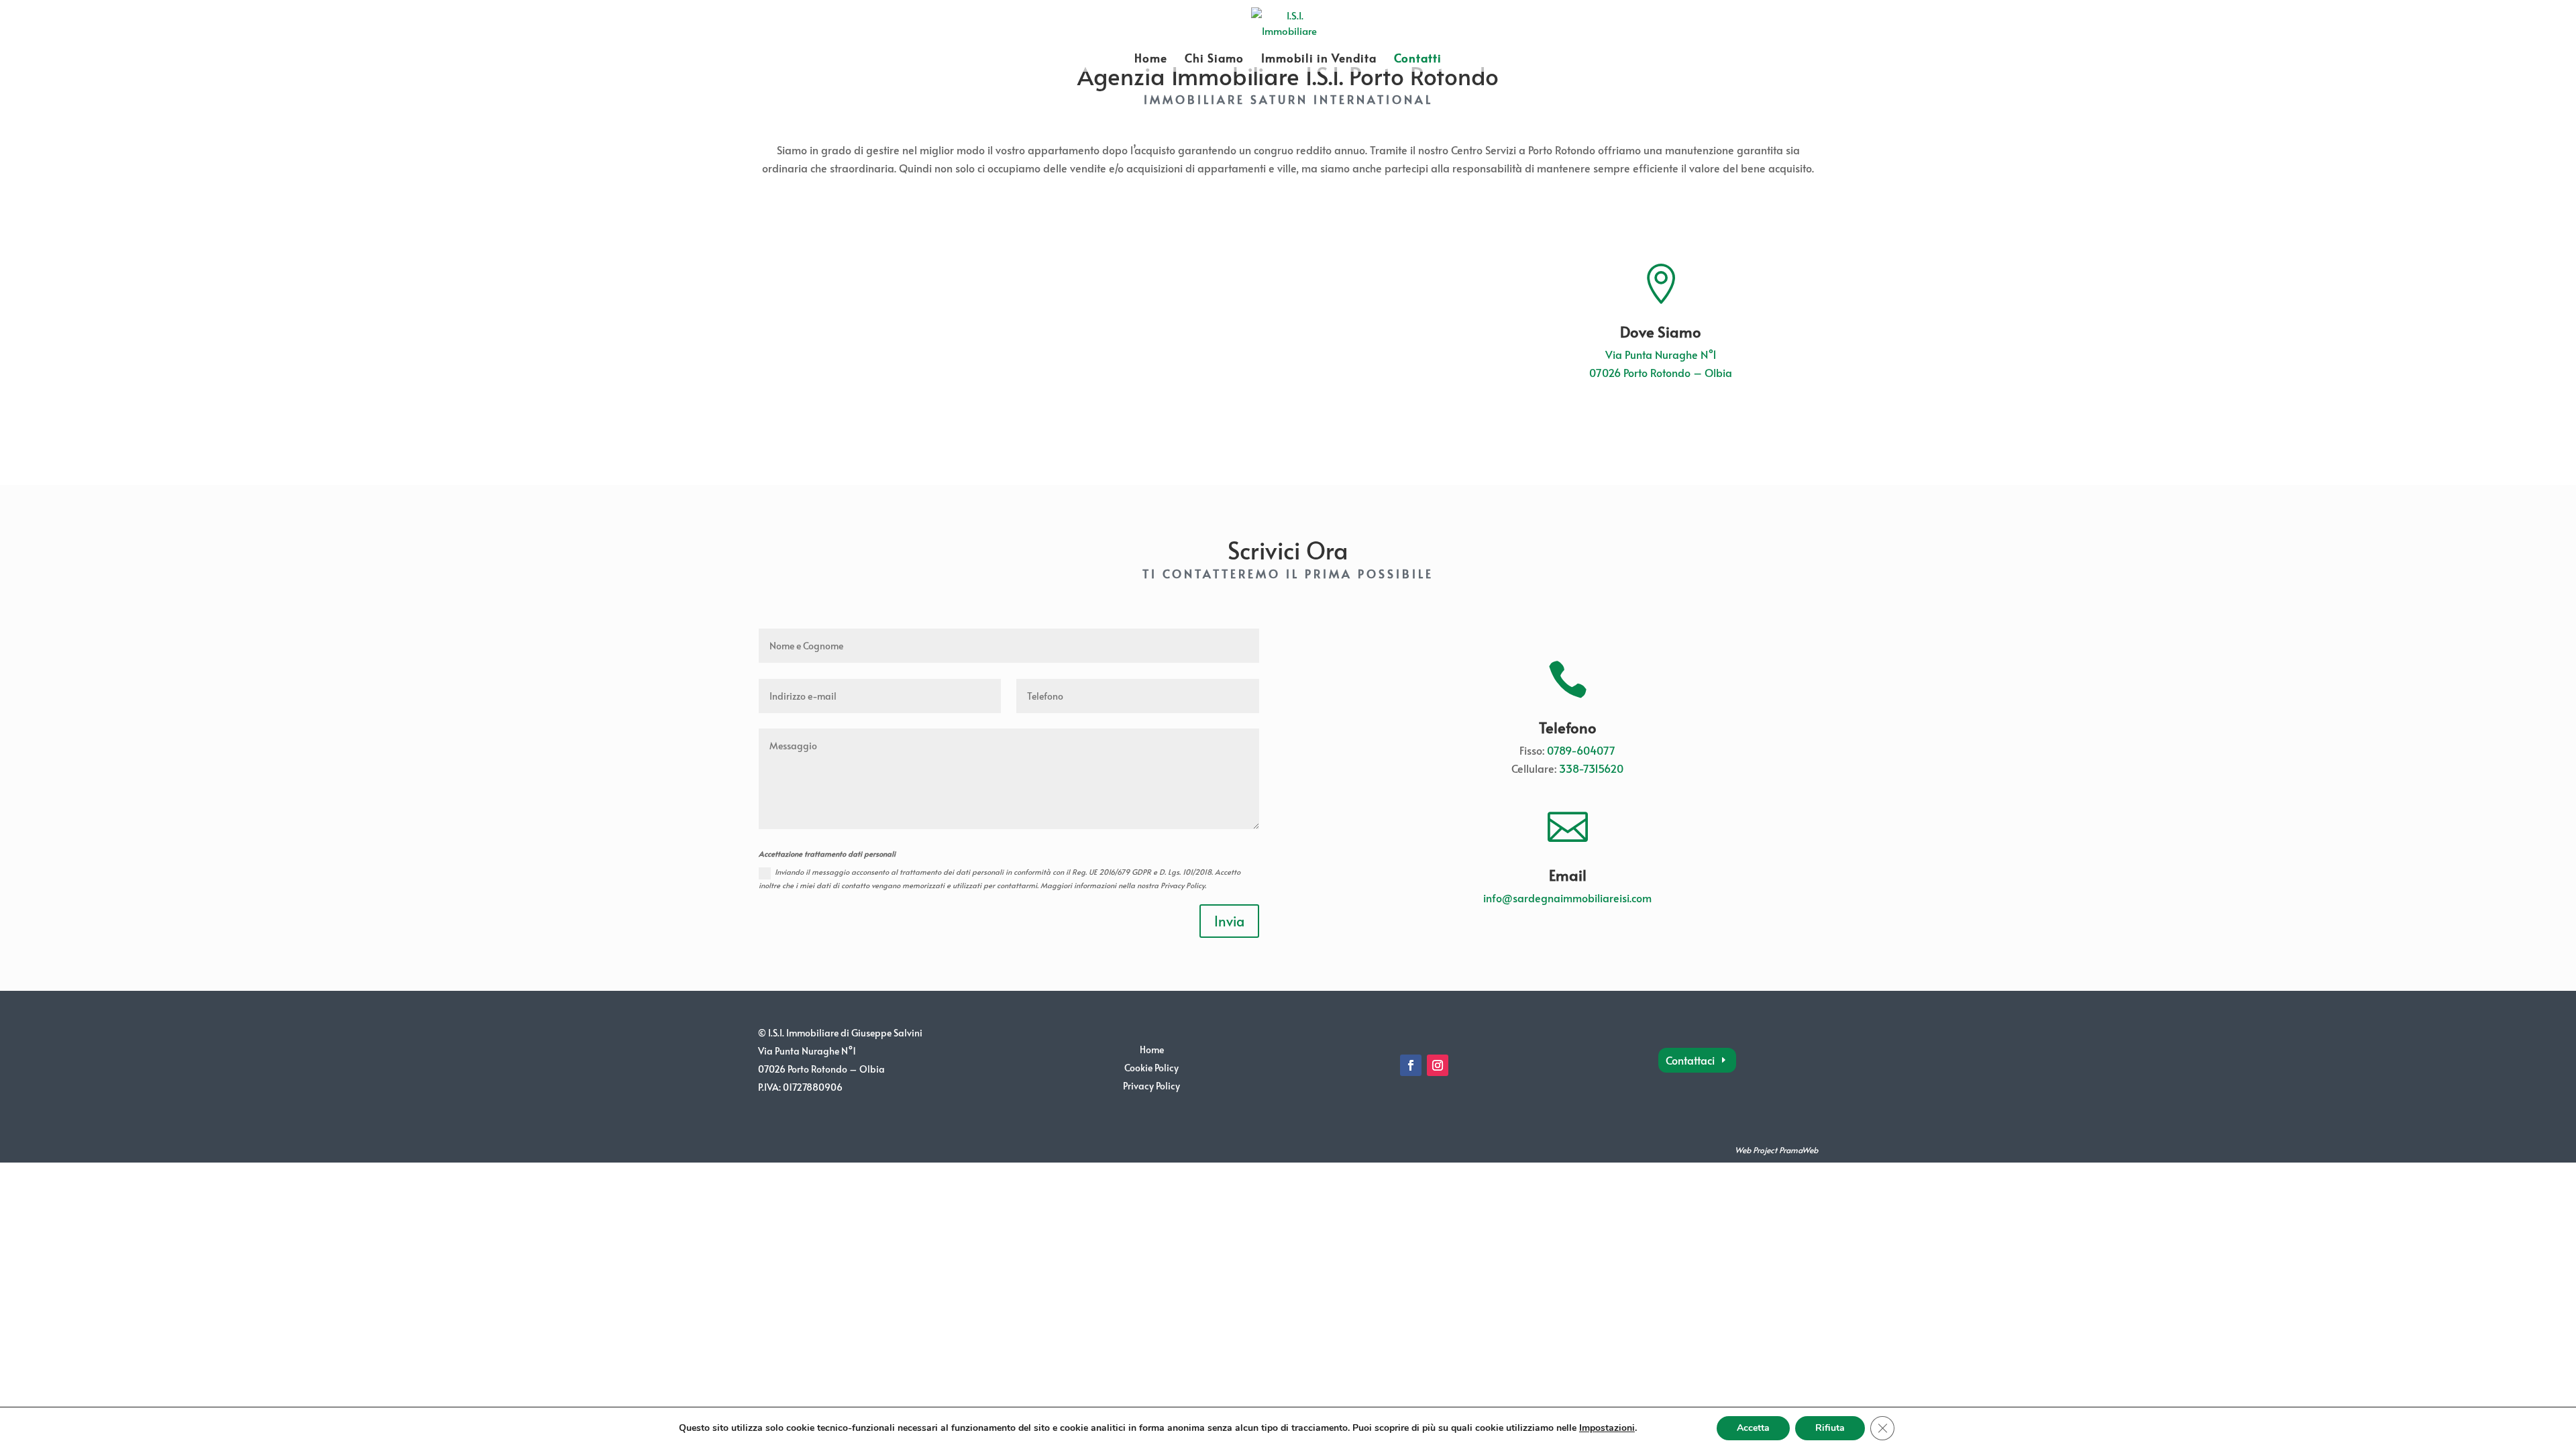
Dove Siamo (1661, 331)
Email (1568, 875)
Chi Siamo (1214, 59)
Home (1151, 59)
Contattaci (1690, 1060)
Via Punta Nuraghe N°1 (1661, 354)
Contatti (1418, 59)
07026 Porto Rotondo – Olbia (1661, 372)
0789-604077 (1581, 750)
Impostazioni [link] (1607, 1428)
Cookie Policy (1151, 1068)
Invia (1229, 921)
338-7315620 (1591, 768)
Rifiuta (1830, 1428)
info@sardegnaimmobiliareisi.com (1567, 898)
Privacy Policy (1151, 1086)
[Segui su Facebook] (1411, 1065)
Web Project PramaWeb (1776, 1150)
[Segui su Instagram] (1438, 1065)
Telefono (1568, 727)
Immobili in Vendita (1319, 59)
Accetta (1753, 1428)
